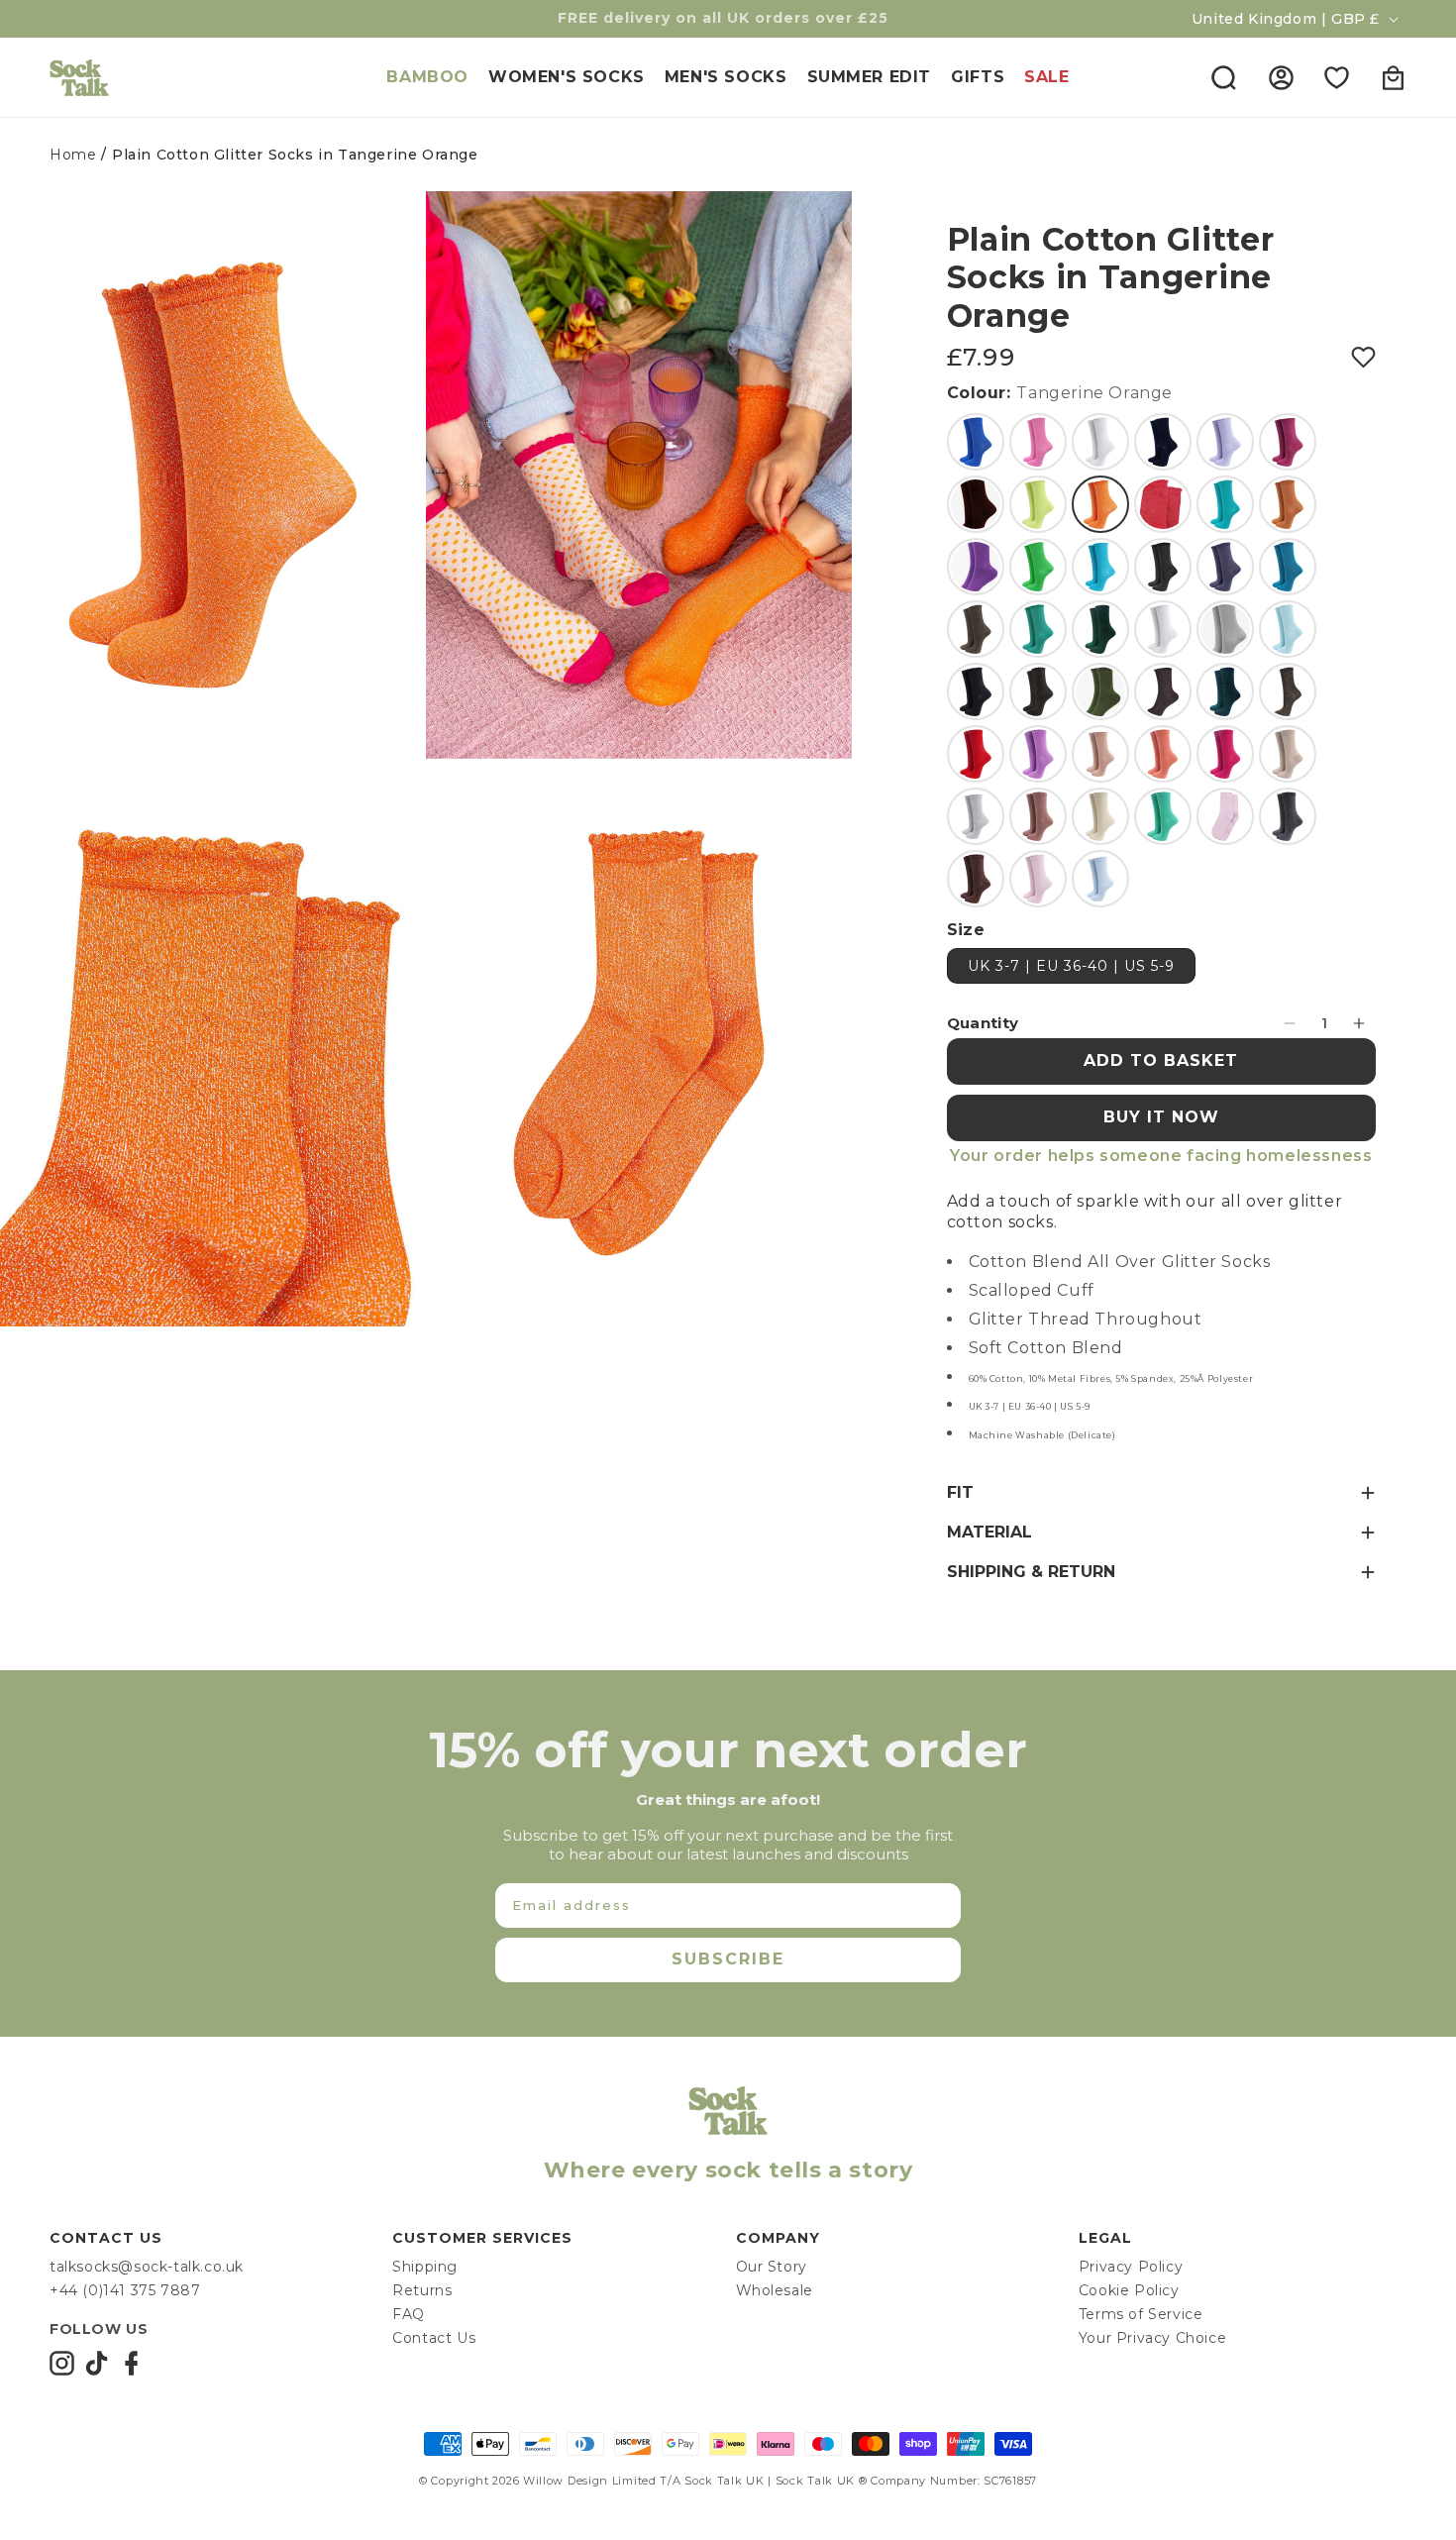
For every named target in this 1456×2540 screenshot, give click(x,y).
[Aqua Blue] (1225, 504)
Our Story (772, 2267)
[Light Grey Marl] (976, 816)
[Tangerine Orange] (1100, 504)
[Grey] (1225, 629)
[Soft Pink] (1225, 816)
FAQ (409, 2314)
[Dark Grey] (1288, 816)
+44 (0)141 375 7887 (125, 2290)
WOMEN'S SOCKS (567, 77)
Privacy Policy (1131, 2267)
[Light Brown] (1038, 816)
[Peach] (1163, 754)
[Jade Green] (1163, 816)
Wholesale (775, 2290)
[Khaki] (1100, 691)
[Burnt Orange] (1288, 504)
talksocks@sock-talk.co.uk (147, 2267)
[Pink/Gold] (1100, 754)
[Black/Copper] (1288, 691)
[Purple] (976, 567)
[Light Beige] (1100, 816)
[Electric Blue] (976, 442)
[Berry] (1288, 442)
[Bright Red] (1163, 504)
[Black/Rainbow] (1163, 691)
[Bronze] (1038, 691)
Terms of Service (1141, 2314)
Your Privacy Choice (1152, 2338)
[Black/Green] (1100, 629)
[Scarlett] (976, 754)
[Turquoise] (1100, 567)
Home (73, 155)
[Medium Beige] (1288, 754)
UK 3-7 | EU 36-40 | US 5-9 (1071, 966)
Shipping (425, 2267)
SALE (1046, 77)
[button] (1223, 77)
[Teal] (1288, 567)
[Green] (1038, 629)
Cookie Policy (1129, 2290)
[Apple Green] (1038, 567)
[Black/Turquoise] (1225, 691)
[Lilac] (1225, 442)
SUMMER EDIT (870, 77)
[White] (1100, 442)
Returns (422, 2290)
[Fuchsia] (1225, 754)
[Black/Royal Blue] (1163, 442)
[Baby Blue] (1100, 879)
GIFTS (978, 77)
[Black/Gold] (976, 629)
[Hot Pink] (1038, 442)
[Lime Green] (1038, 504)
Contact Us (434, 2338)
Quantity (983, 1023)
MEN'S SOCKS (726, 77)
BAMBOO (427, 77)
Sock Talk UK (724, 2481)
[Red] (976, 504)
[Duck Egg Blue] (1288, 629)
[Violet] (1038, 754)
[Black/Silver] (1163, 567)
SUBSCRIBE (728, 1959)
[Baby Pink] (1038, 879)
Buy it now (1161, 1117)
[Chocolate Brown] (976, 879)
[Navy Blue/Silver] (1225, 567)
